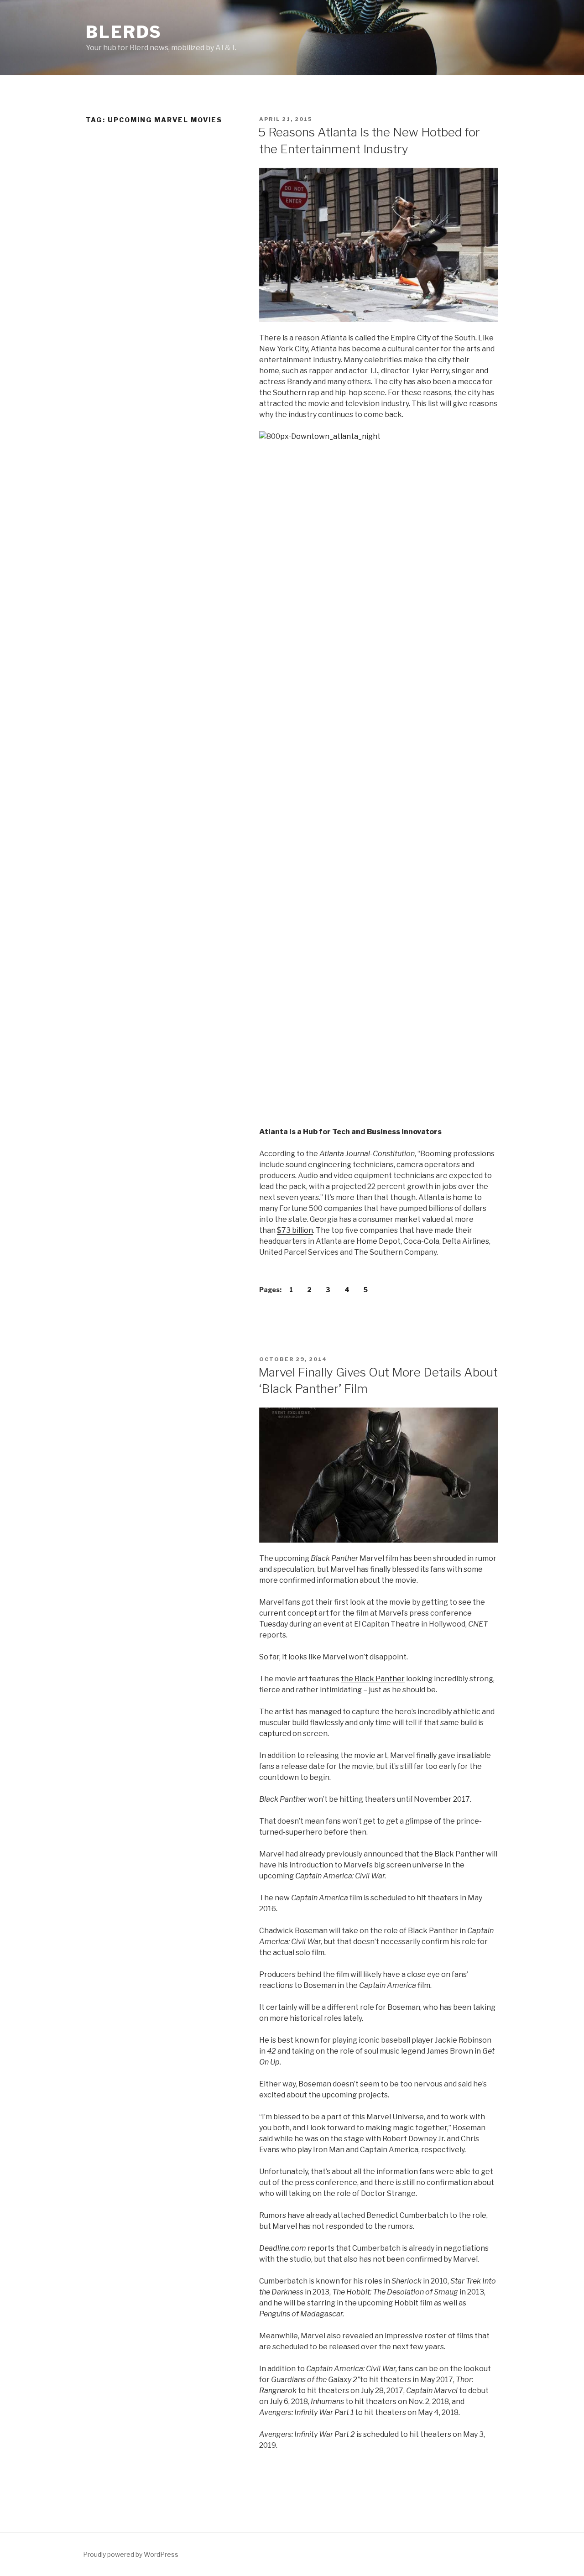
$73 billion (295, 1230)
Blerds (124, 32)
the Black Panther (373, 1679)
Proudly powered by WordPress (131, 2554)
